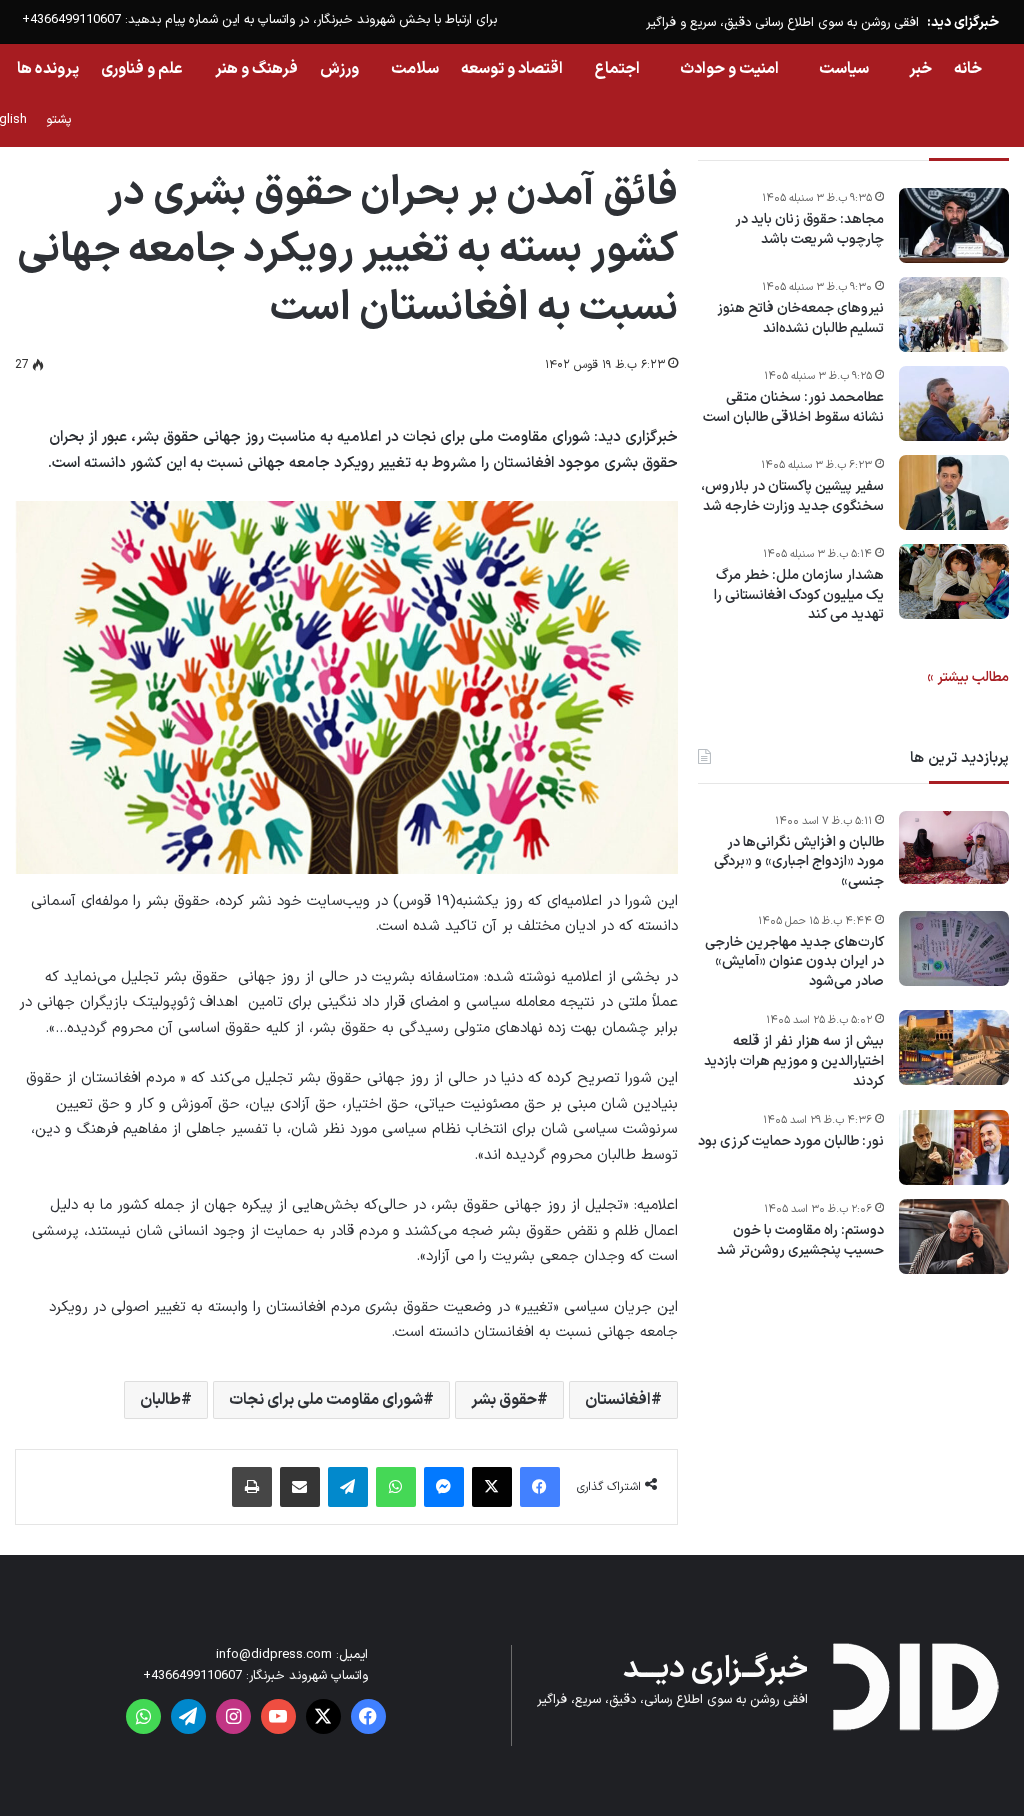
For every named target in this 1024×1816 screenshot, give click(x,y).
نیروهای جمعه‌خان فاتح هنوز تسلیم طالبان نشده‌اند (800, 318)
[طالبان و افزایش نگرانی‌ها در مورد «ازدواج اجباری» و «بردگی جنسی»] (954, 848)
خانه (968, 69)
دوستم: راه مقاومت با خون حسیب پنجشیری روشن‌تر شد (800, 1240)
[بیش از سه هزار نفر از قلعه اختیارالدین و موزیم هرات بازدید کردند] (954, 1047)
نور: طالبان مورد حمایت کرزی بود (791, 1142)
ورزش (339, 69)
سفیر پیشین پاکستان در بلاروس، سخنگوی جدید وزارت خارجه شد (792, 496)
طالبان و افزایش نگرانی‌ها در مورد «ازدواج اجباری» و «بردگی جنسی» (799, 862)
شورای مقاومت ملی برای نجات (326, 1400)
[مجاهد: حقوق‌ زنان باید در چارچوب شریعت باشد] (954, 225)
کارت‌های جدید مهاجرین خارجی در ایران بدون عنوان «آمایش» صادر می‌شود (794, 962)
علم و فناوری (142, 69)
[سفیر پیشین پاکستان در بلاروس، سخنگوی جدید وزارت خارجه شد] (954, 492)
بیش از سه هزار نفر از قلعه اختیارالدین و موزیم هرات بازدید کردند (794, 1061)
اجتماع (617, 69)
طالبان (160, 1400)
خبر (920, 69)
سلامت (415, 69)
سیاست (844, 69)
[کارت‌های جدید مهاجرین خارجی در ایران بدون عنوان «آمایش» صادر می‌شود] (954, 948)
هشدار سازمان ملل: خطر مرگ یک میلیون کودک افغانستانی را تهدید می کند (799, 595)
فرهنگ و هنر (256, 69)
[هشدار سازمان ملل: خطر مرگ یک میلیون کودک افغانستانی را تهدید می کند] (954, 581)
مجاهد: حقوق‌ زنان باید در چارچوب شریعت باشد (809, 229)
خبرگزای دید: (963, 22)
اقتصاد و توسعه (512, 69)
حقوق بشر (504, 1400)
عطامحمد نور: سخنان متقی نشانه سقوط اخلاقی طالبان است (793, 407)
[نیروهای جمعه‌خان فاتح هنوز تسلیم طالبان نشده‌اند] (954, 314)
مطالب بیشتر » (968, 677)
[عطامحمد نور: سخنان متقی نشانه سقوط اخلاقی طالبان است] (954, 403)
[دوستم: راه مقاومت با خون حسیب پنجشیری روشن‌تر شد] (954, 1236)
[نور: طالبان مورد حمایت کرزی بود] (954, 1147)
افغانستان (618, 1400)
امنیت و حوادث (729, 69)
